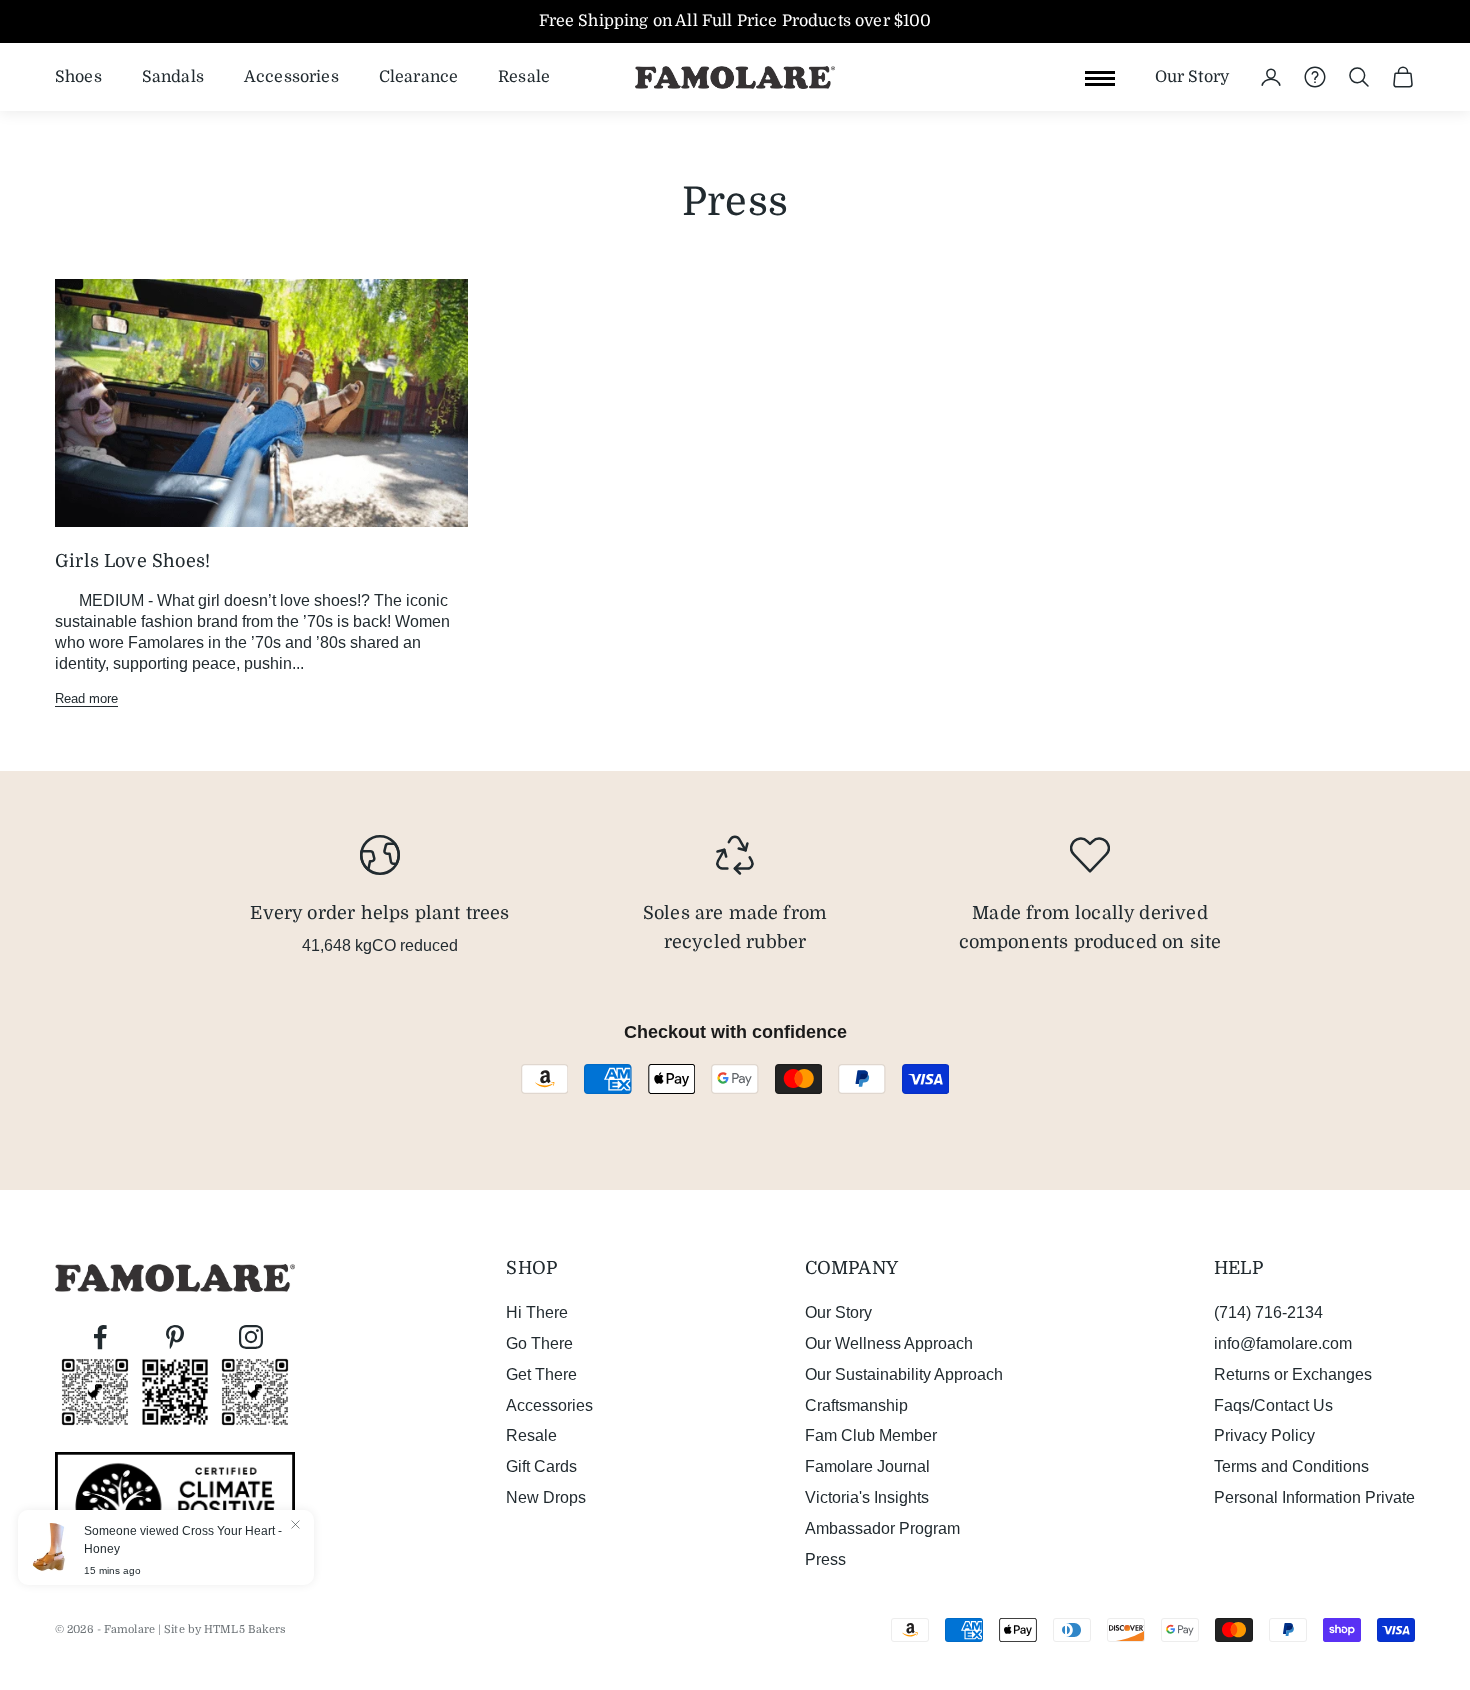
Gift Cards (541, 1466)
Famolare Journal (867, 1466)
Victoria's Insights (867, 1497)
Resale (524, 76)
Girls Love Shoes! (132, 561)
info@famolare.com (1283, 1343)
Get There (541, 1374)
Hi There (537, 1312)
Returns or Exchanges (1293, 1374)
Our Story (1192, 76)
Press (825, 1559)
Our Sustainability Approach (904, 1374)
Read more (86, 698)
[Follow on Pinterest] (175, 1337)
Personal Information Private (1314, 1497)
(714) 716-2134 (1268, 1312)
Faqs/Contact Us (1273, 1405)
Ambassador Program (882, 1528)
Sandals (173, 76)
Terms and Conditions (1291, 1466)
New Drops (546, 1497)
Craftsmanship (856, 1405)
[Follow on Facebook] (100, 1337)
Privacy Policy (1264, 1435)
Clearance (418, 76)
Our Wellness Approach (889, 1343)
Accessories (291, 76)
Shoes (78, 76)
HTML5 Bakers (245, 1629)
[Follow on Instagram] (251, 1337)
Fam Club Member (871, 1435)
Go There (539, 1343)
